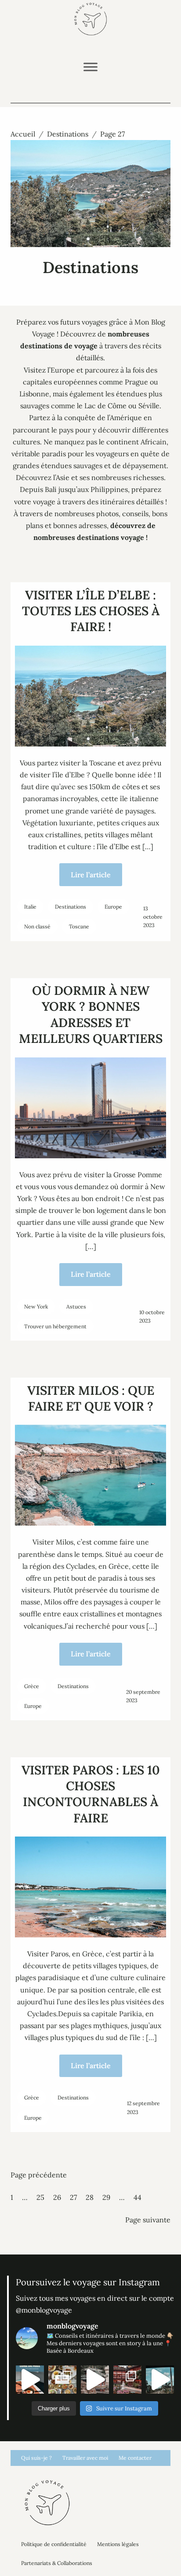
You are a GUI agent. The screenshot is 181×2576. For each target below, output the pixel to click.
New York (36, 1306)
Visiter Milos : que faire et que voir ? (91, 1398)
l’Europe (61, 370)
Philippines (109, 489)
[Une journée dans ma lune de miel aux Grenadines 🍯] (30, 2380)
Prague (136, 382)
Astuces (76, 1306)
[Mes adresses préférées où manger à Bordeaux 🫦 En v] (62, 2380)
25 (40, 2197)
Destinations (68, 134)
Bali (51, 489)
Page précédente (39, 2175)
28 (90, 2197)
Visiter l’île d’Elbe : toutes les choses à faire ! (91, 611)
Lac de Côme (105, 406)
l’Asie (61, 477)
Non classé (37, 926)
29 (106, 2197)
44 (138, 2197)
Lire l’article (91, 875)
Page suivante (148, 2220)
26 (57, 2197)
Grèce (32, 1686)
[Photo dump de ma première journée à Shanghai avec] (127, 2380)
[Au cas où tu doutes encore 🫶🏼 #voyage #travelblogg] (160, 2380)
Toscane (79, 926)
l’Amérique (125, 418)
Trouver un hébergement (55, 1326)
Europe (113, 907)
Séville (149, 406)
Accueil (23, 134)
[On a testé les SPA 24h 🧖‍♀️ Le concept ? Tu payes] (95, 2380)
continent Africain (136, 442)
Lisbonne (34, 394)
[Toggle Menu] (90, 67)
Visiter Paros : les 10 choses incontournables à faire (91, 1794)
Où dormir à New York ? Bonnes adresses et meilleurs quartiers (91, 1015)
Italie (30, 907)
